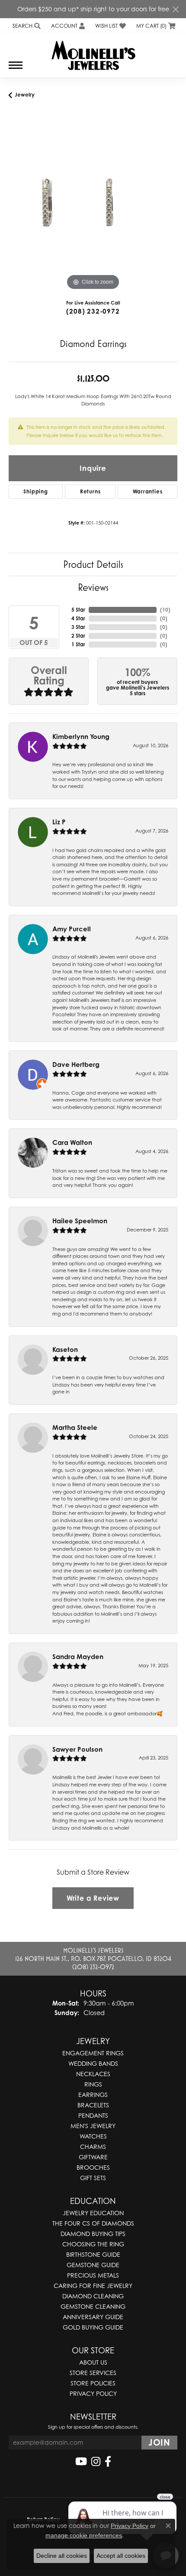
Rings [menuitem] (93, 2084)
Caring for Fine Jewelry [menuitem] (93, 2286)
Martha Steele (75, 1427)
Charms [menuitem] (93, 2147)
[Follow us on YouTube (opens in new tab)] (81, 2462)
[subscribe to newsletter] (159, 2443)
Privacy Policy (93, 2393)
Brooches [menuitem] (93, 2167)
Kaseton (65, 1350)
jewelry (25, 95)
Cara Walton (72, 1142)
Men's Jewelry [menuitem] (93, 2126)
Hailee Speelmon (80, 1221)
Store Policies (93, 2383)
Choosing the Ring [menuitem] (93, 2244)
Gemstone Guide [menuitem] (93, 2265)
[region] (93, 208)
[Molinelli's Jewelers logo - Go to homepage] (93, 52)
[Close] (175, 9)
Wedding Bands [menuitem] (93, 2063)
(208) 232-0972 (93, 311)
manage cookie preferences (84, 2535)
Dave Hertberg (76, 1064)
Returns (90, 491)
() (165, 610)
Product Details (93, 564)
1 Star (78, 644)
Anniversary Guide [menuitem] (93, 2317)
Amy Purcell (72, 929)
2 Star (78, 636)
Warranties (148, 491)
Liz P (59, 822)
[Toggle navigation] (16, 70)
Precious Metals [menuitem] (93, 2275)
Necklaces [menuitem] (93, 2074)
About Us (93, 2362)
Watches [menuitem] (93, 2136)
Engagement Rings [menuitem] (93, 2053)
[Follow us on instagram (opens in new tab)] (96, 2462)
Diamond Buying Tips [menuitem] (93, 2234)
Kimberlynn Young (81, 737)
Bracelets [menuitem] (93, 2105)
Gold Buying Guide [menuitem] (93, 2327)
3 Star (78, 627)
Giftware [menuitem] (93, 2157)
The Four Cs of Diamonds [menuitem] (93, 2223)
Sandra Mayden (78, 1657)
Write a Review (93, 1898)
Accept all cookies (121, 2556)
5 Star (78, 610)
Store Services (93, 2373)
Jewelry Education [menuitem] (93, 2213)
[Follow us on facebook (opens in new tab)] (108, 2462)
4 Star (78, 618)
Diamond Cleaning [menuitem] (93, 2296)
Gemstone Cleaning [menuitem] (93, 2306)
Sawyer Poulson (77, 1749)
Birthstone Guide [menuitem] (93, 2254)
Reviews (93, 587)
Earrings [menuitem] (93, 2095)
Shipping (35, 491)
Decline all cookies (62, 2556)
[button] (26, 26)
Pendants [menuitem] (93, 2115)
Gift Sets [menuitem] (93, 2178)
